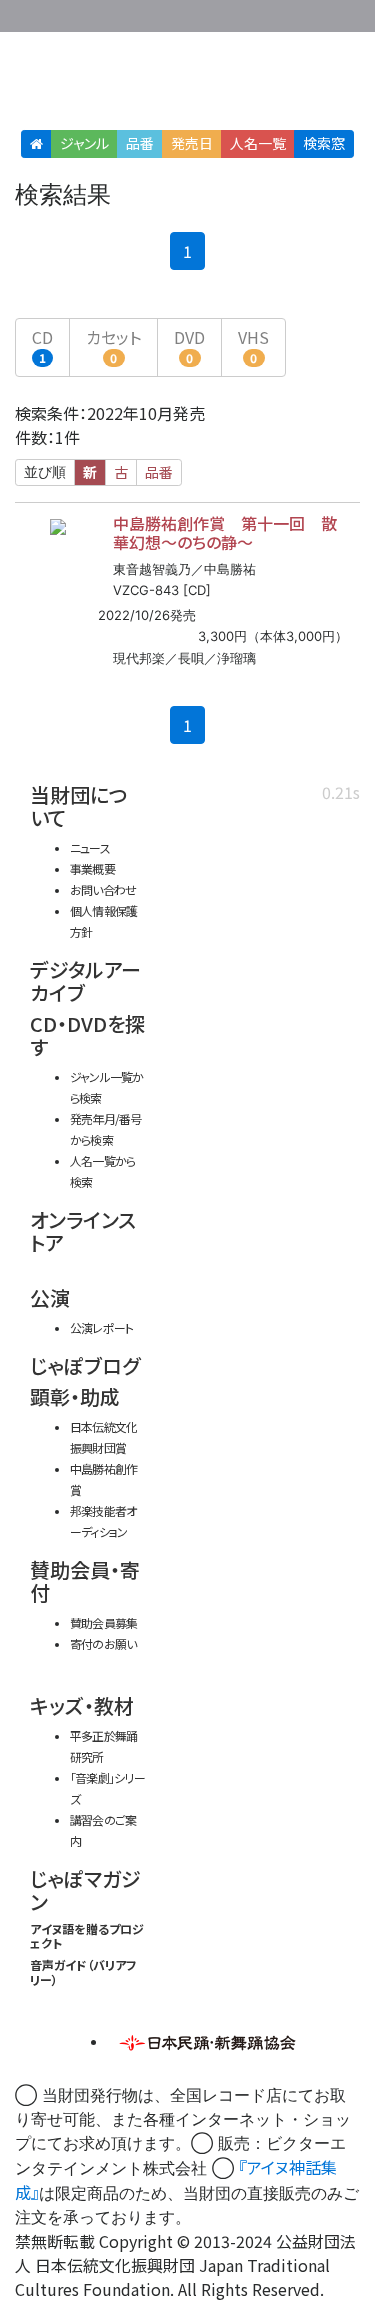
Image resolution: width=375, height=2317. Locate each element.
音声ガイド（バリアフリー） (83, 1971)
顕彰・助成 (75, 1396)
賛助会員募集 (103, 1622)
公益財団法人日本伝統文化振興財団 (27, 14)
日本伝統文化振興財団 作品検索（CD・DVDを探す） (187, 84)
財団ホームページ (172, 12)
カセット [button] (113, 345)
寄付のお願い (103, 1643)
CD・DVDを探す (87, 1035)
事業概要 (235, 12)
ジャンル (84, 143)
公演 (50, 1297)
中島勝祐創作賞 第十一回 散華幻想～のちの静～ (225, 532)
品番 (140, 143)
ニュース (90, 847)
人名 (258, 143)
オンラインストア (83, 1231)
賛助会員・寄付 (85, 1581)
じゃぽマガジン (85, 1890)
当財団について (79, 806)
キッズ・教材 (82, 1705)
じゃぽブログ (85, 1365)
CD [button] (42, 345)
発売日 (192, 143)
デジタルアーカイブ (85, 981)
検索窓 (324, 143)
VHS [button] (253, 345)
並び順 (45, 472)
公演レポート (101, 1327)
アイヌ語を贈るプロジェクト (87, 1935)
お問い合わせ (315, 12)
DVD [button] (189, 345)
